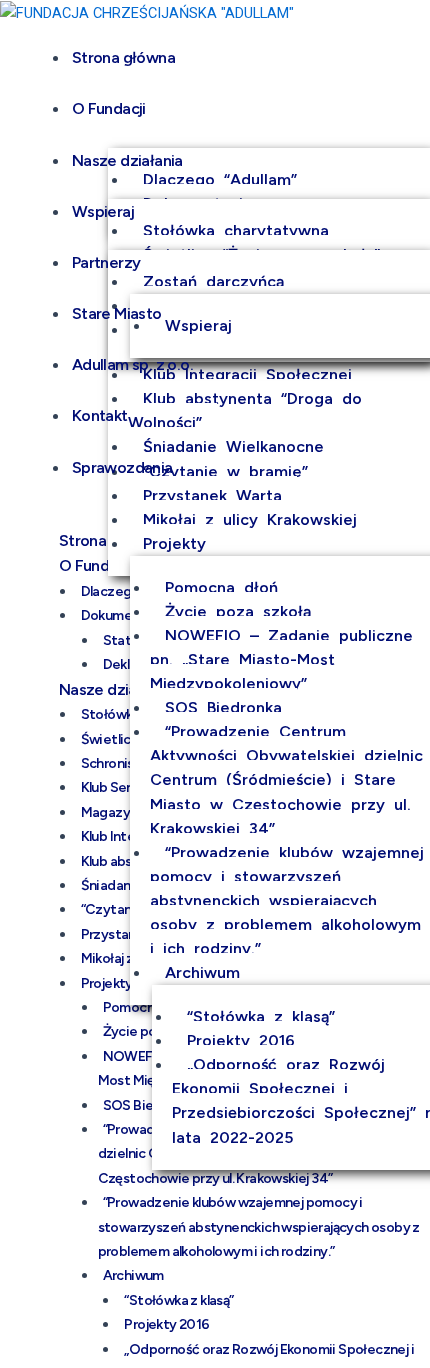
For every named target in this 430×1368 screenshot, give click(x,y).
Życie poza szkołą (238, 611)
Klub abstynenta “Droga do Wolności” (245, 410)
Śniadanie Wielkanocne (233, 446)
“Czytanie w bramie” (225, 471)
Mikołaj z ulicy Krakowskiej (250, 519)
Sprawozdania (122, 467)
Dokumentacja (126, 615)
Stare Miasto (117, 313)
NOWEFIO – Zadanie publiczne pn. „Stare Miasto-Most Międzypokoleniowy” (281, 659)
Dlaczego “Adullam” (220, 179)
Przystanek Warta (212, 495)
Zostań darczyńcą (213, 281)
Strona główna (123, 57)
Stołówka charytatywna (236, 230)
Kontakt (100, 415)
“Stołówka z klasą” (261, 1016)
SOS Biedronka (223, 707)
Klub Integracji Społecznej (247, 374)
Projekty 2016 (241, 1040)
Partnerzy (106, 262)
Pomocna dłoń (221, 587)
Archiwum (202, 972)
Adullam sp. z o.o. (132, 364)
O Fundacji (109, 108)
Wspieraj (103, 211)
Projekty (174, 543)
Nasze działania (127, 160)
